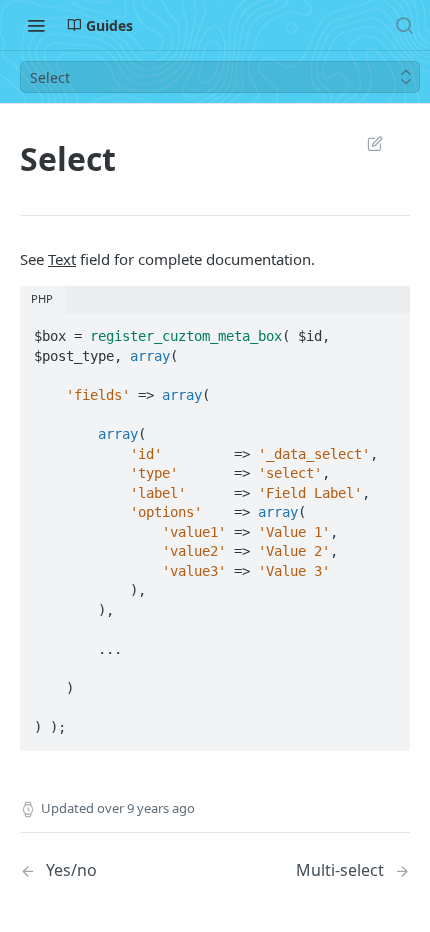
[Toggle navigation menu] (36, 25)
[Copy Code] (386, 330)
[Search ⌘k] (404, 25)
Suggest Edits (365, 143)
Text (62, 259)
